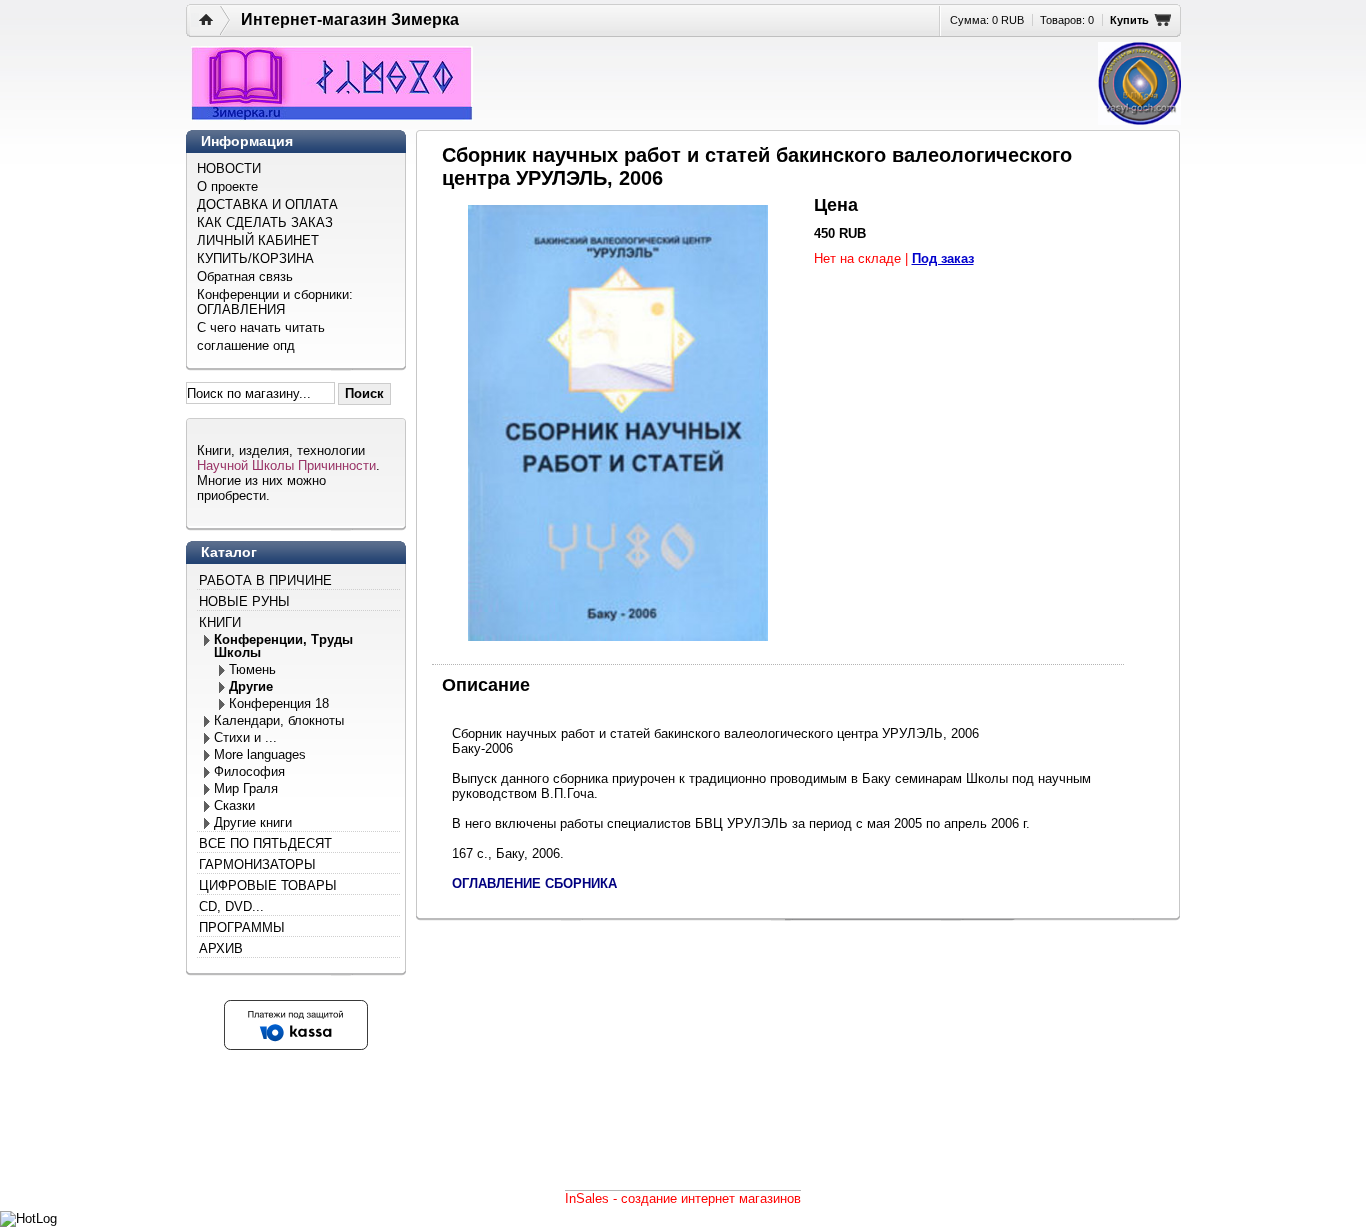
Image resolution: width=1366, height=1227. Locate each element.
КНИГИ (220, 622)
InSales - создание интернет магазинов (683, 1198)
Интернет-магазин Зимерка (350, 19)
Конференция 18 (279, 703)
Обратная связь (245, 276)
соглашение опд (246, 345)
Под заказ (943, 258)
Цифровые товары (268, 885)
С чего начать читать (261, 327)
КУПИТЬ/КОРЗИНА (255, 258)
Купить (1129, 20)
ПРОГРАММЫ (242, 927)
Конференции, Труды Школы (283, 646)
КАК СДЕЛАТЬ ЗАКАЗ (265, 222)
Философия (249, 771)
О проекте (227, 186)
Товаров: (1067, 20)
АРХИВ (221, 948)
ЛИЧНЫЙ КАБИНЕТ (258, 240)
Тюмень (252, 669)
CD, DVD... (231, 906)
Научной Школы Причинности (286, 465)
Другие (251, 686)
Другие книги (253, 822)
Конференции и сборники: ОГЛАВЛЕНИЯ (275, 302)
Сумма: (987, 20)
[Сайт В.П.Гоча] (1139, 83)
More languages (260, 754)
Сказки (234, 805)
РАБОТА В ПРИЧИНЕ (265, 580)
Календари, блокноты (279, 720)
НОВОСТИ (229, 168)
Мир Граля (246, 788)
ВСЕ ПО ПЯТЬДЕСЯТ (265, 843)
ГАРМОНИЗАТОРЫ (257, 864)
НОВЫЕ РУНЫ (244, 601)
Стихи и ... (245, 737)
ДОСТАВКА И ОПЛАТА (267, 204)
